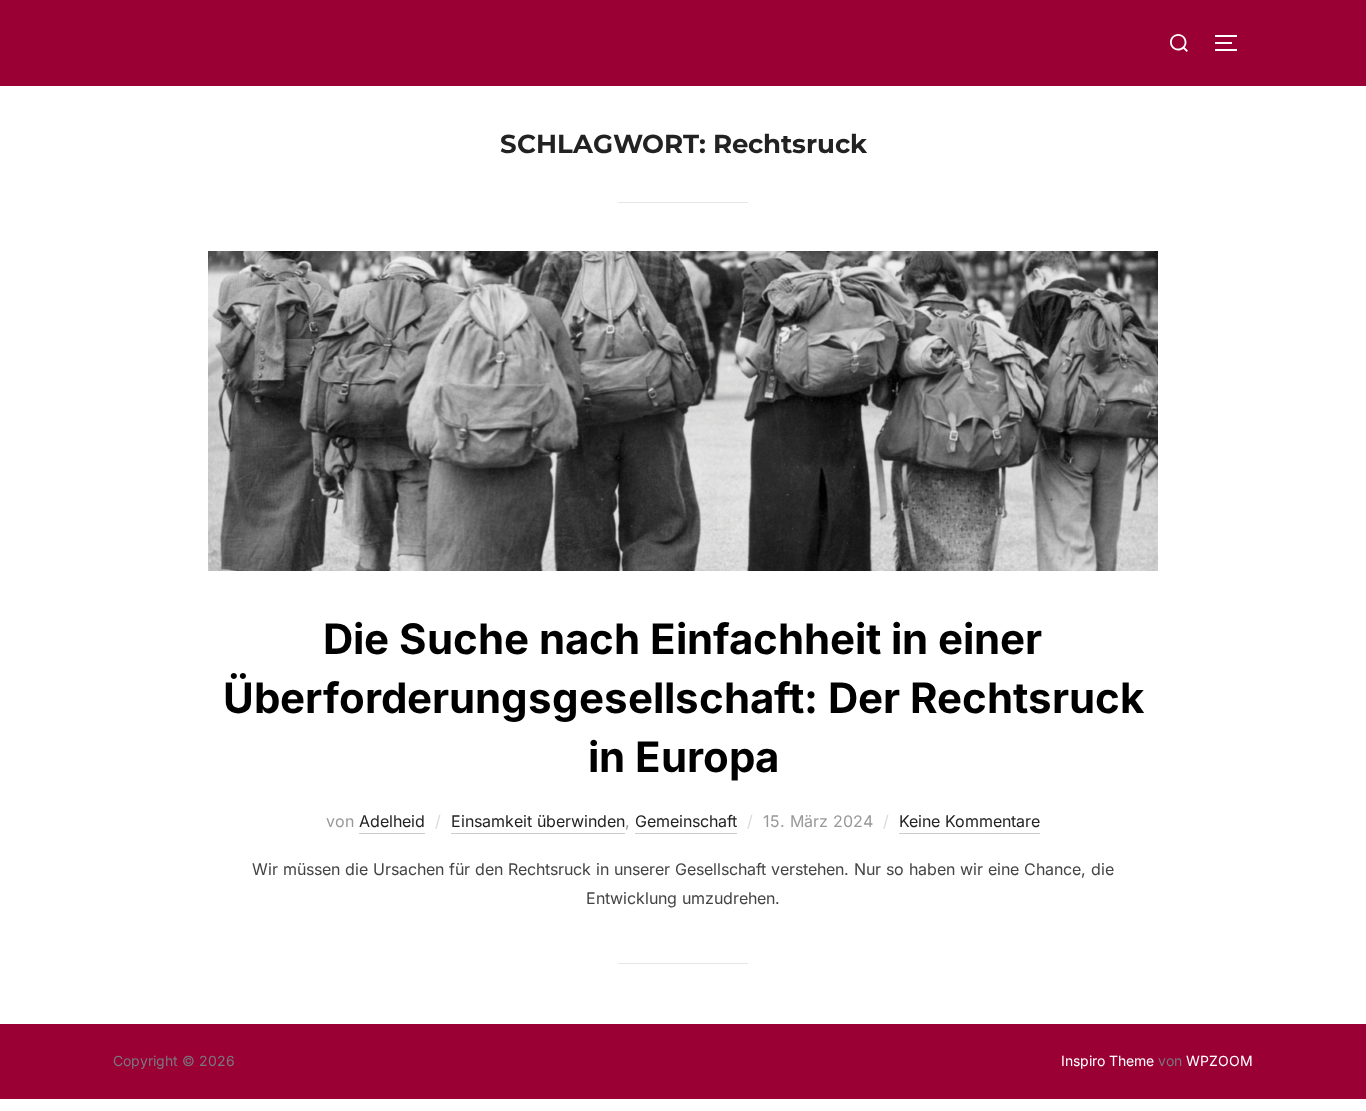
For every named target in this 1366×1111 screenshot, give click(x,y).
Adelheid (392, 821)
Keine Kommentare (969, 821)
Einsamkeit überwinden (538, 821)
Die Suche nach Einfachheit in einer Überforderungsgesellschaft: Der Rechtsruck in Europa (683, 697)
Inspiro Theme (1107, 1060)
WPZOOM (1219, 1060)
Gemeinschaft (686, 821)
